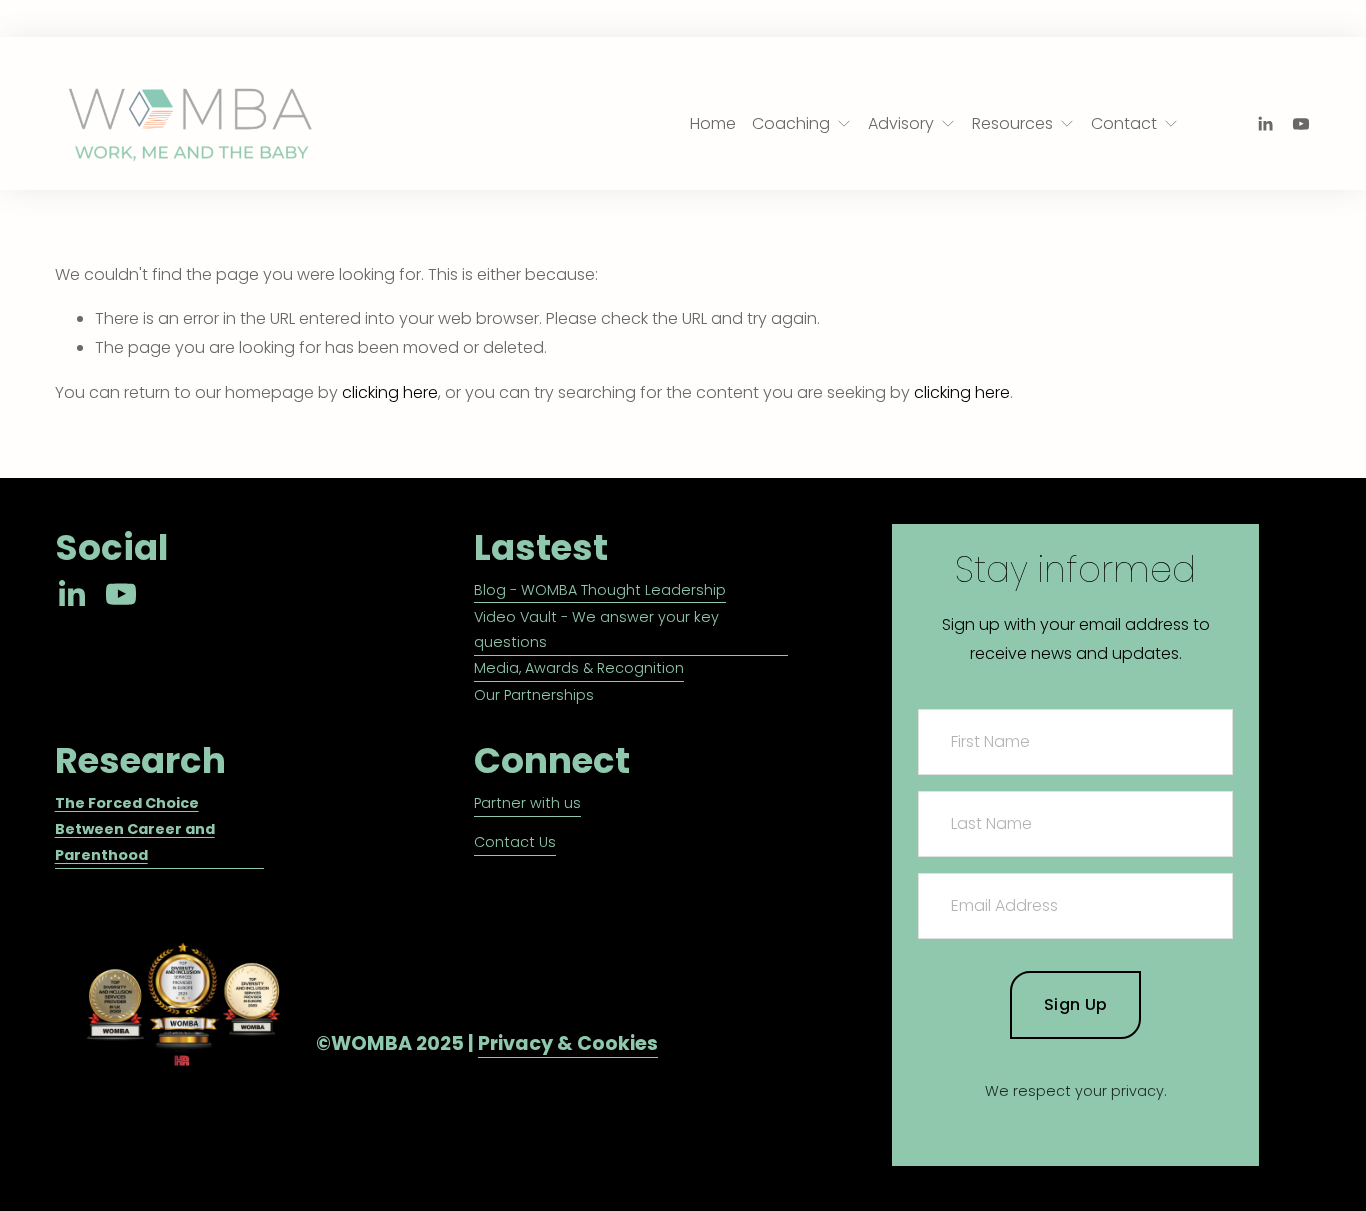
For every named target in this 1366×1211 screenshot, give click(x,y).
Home (713, 123)
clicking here (390, 392)
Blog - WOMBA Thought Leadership (600, 590)
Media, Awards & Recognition (579, 668)
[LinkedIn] (1265, 124)
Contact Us (515, 842)
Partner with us (527, 803)
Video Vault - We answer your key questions (596, 630)
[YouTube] (1301, 124)
